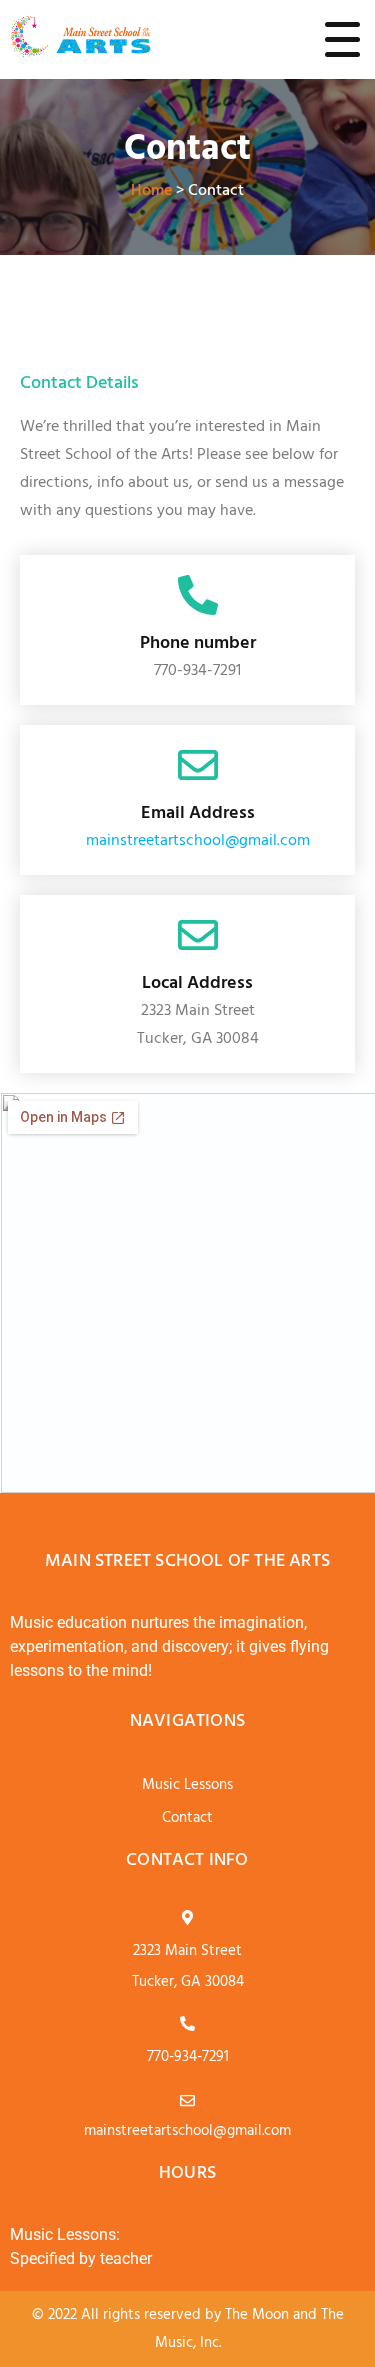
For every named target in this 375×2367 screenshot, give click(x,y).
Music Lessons (187, 1785)
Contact (187, 1818)
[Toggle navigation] (343, 39)
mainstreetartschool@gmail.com (198, 841)
